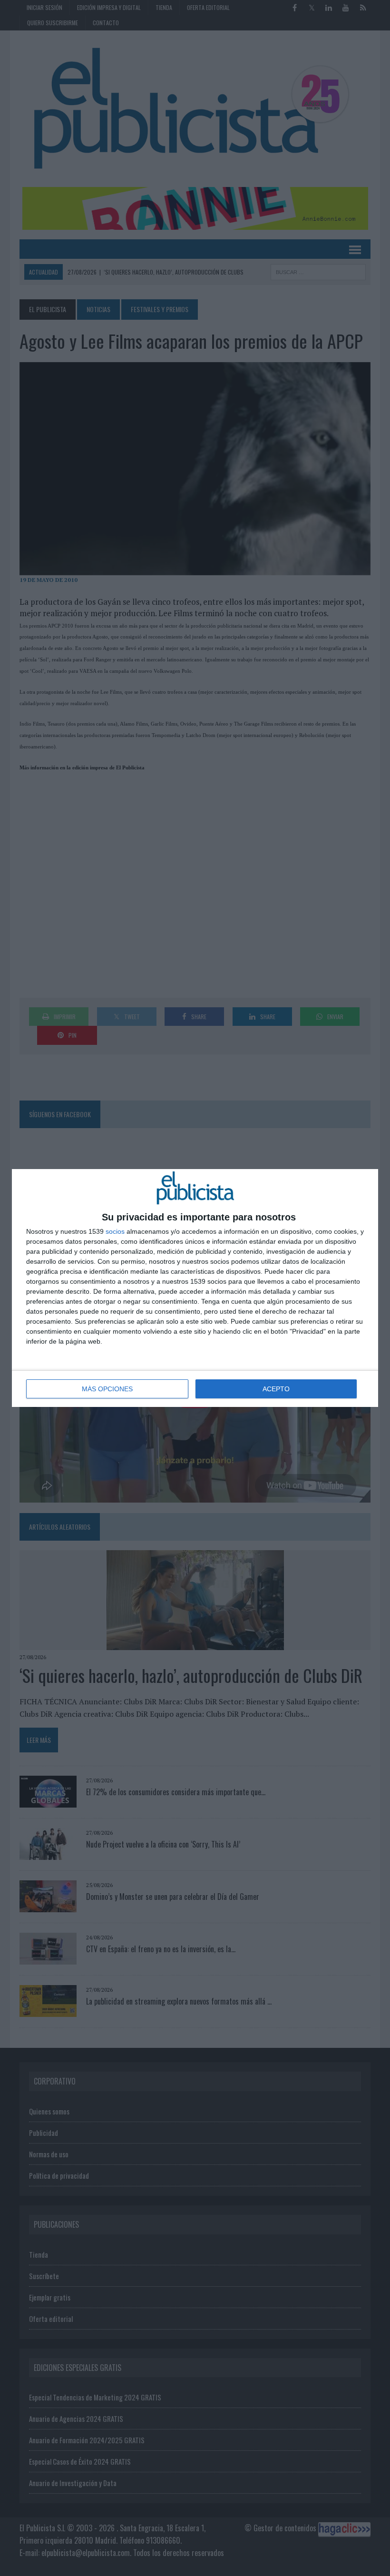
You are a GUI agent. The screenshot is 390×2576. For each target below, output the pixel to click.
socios (115, 1231)
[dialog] (195, 1288)
